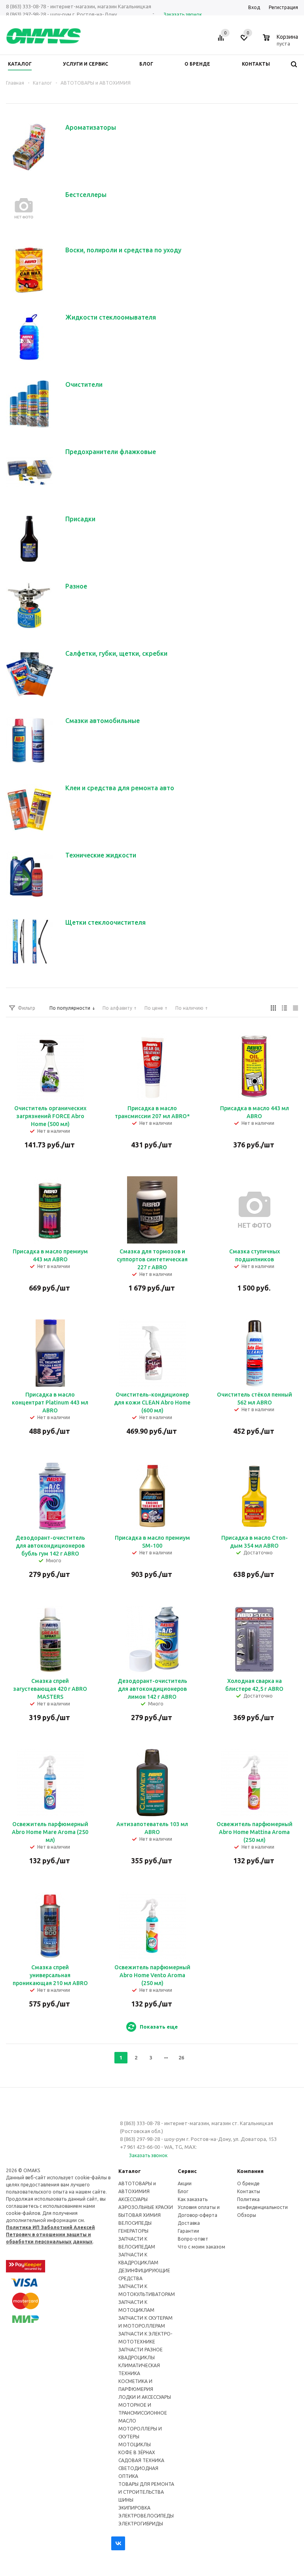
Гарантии (188, 2231)
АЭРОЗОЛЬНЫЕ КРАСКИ (146, 2207)
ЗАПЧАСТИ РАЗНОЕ (141, 2350)
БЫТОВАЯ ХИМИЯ (140, 2215)
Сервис (187, 2171)
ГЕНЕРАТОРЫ (133, 2231)
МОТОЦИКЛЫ (135, 2444)
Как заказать (193, 2199)
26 (181, 2057)
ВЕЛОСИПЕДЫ (135, 2223)
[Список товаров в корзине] (281, 42)
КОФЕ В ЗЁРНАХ (137, 2452)
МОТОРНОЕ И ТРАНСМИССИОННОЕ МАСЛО (143, 2413)
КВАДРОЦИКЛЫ (137, 2357)
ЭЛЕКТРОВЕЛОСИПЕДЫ (146, 2516)
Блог (183, 2191)
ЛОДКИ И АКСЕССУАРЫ (145, 2397)
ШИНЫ (126, 2500)
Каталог (130, 2171)
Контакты (249, 2191)
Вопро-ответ (193, 2239)
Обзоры (247, 2215)
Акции (185, 2183)
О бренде (248, 2183)
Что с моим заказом (201, 2247)
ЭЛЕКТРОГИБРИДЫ (141, 2524)
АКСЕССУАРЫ (133, 2199)
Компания (250, 2171)
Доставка (189, 2223)
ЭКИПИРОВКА (134, 2508)
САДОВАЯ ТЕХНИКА (141, 2460)
